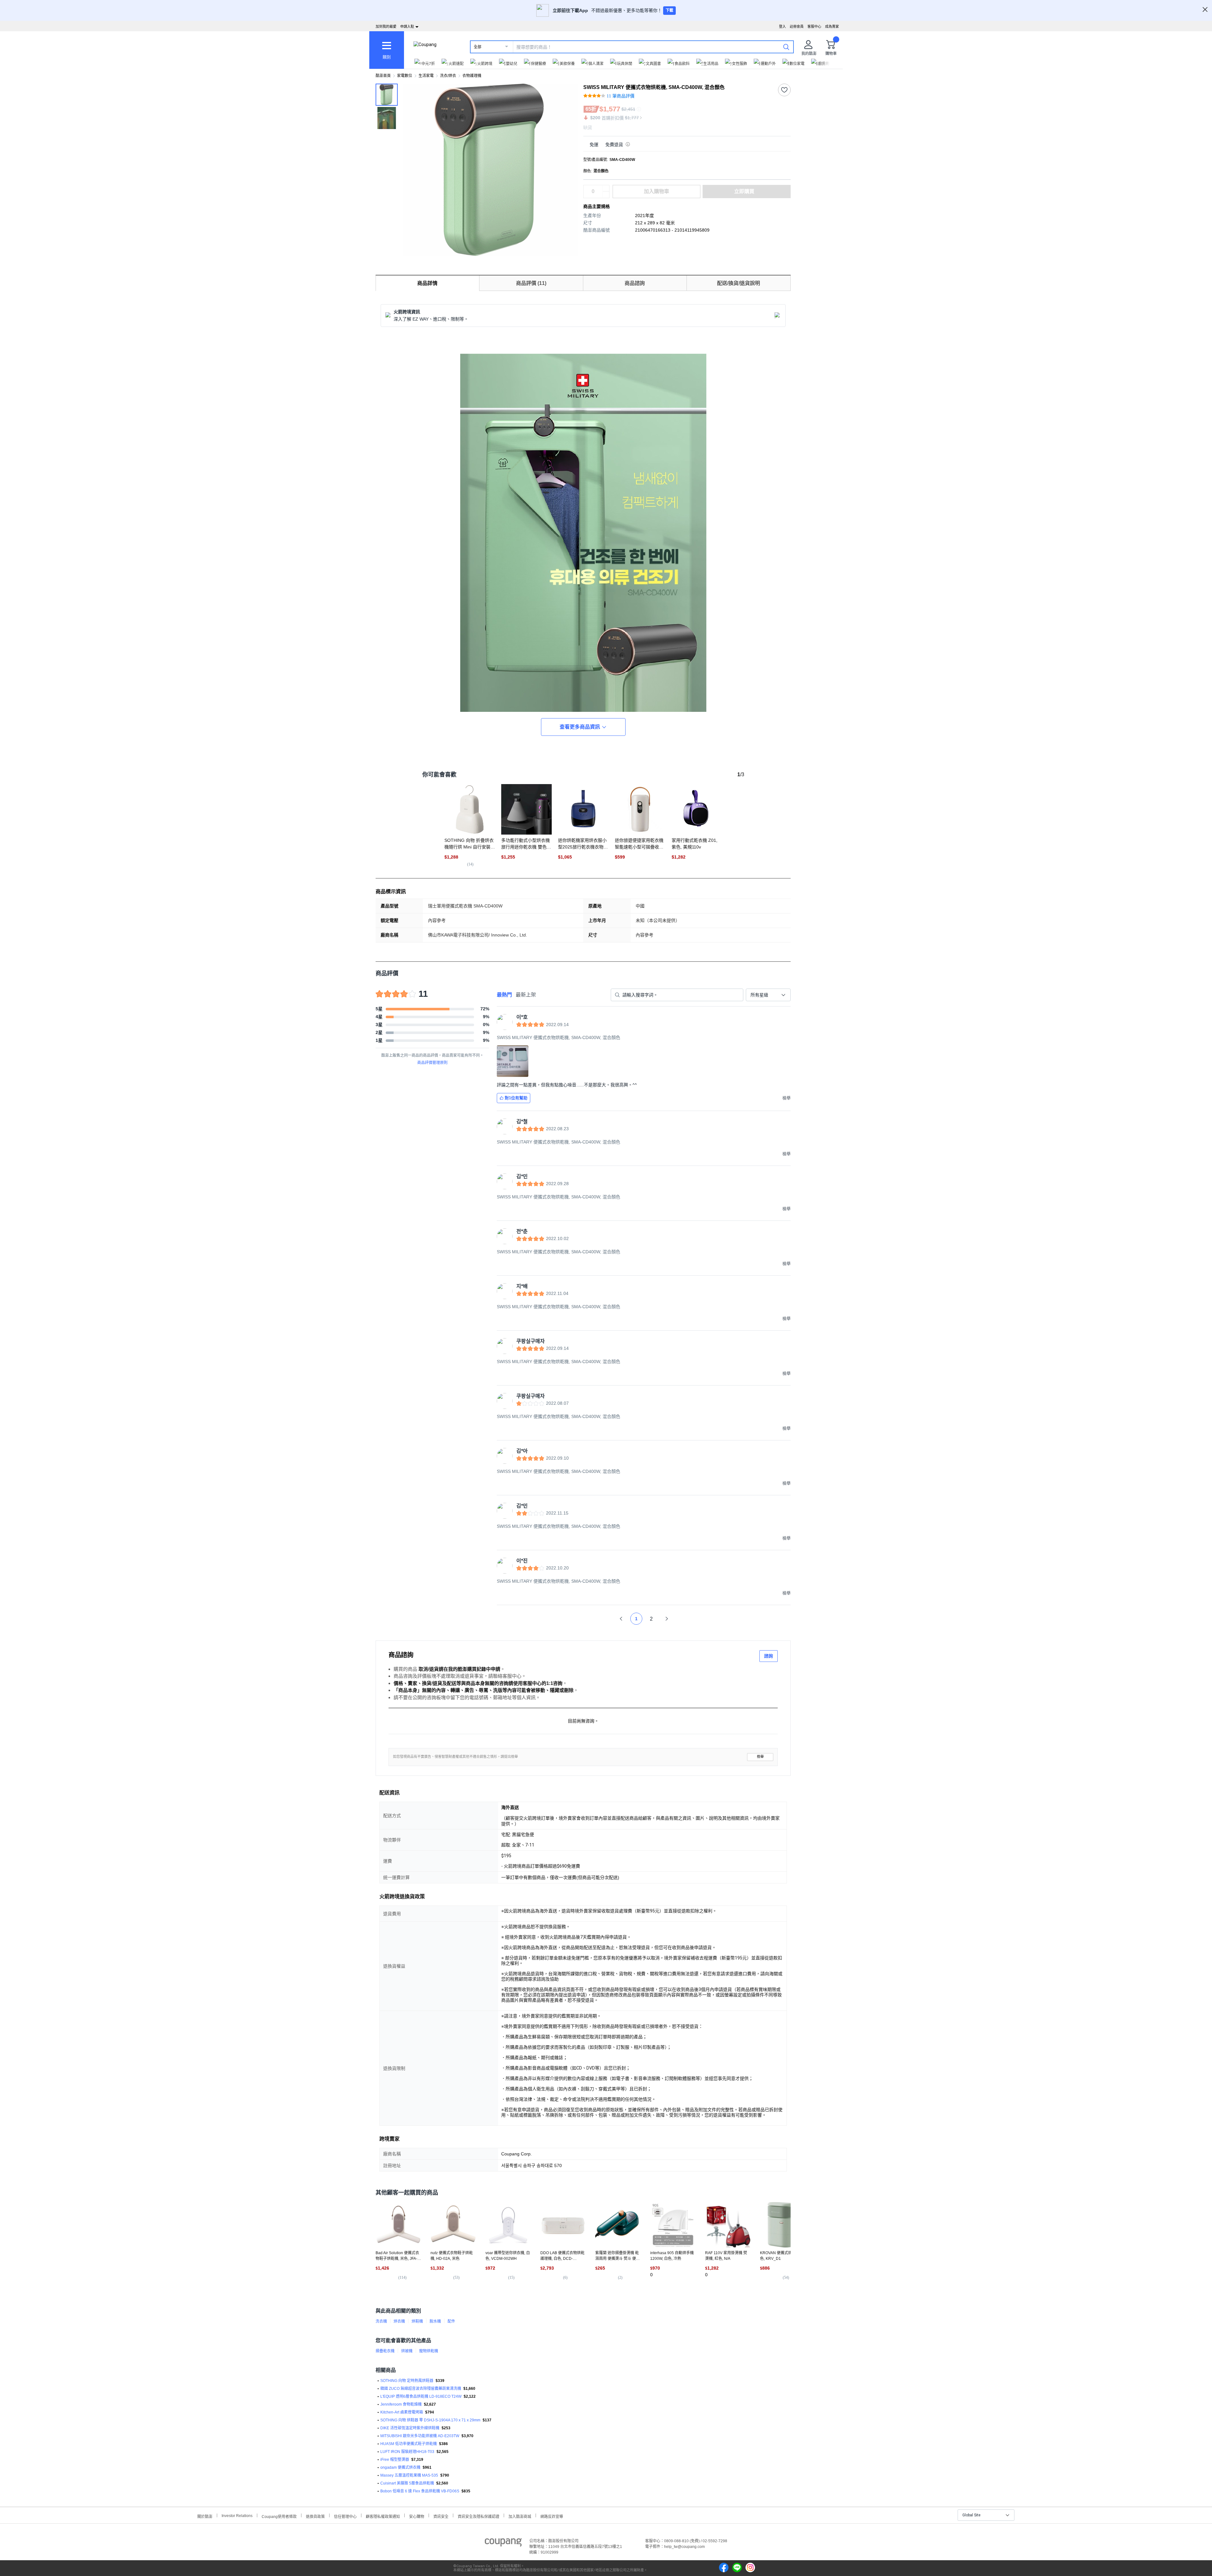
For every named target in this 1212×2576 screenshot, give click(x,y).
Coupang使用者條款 (279, 2516)
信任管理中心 (345, 2516)
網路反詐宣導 (552, 2516)
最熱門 (504, 995)
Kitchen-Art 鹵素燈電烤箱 (402, 2412)
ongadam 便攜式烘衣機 (400, 2467)
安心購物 (417, 2516)
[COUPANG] (503, 2544)
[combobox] (768, 995)
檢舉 (760, 1757)
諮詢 (769, 1656)
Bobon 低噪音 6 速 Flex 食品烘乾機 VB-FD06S (420, 2491)
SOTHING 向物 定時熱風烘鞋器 (407, 2381)
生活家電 (426, 76)
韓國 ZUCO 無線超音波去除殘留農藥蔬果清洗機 (421, 2389)
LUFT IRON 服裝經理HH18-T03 (407, 2452)
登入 (782, 27)
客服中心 (814, 27)
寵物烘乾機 (429, 2351)
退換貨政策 (315, 2516)
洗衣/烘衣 (448, 76)
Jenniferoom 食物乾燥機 (401, 2404)
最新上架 (526, 995)
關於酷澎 (205, 2516)
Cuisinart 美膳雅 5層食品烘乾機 (407, 2483)
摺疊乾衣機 (385, 2351)
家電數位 (405, 76)
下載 (669, 10)
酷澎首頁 (383, 76)
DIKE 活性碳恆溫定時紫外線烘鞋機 (410, 2428)
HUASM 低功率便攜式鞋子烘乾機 (409, 2444)
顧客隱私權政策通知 (383, 2516)
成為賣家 (832, 27)
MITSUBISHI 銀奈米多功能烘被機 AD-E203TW (420, 2436)
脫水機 (435, 2321)
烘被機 (407, 2351)
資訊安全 (441, 2516)
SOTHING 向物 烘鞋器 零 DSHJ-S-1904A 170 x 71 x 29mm (430, 2420)
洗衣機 (381, 2321)
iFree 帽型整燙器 (395, 2460)
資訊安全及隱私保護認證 (478, 2516)
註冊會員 (797, 27)
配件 (451, 2321)
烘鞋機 (417, 2321)
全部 (478, 47)
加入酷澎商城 (520, 2516)
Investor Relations (237, 2515)
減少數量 (606, 188)
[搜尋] (786, 47)
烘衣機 (399, 2321)
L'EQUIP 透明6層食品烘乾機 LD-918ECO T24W (421, 2396)
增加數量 (606, 195)
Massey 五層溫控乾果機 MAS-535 (409, 2475)
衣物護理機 (472, 76)
